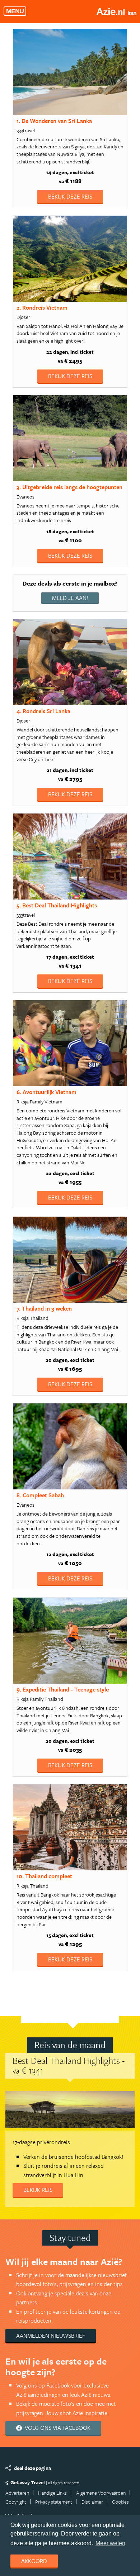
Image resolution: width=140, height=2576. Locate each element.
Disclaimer (92, 2502)
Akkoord (34, 2561)
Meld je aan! (70, 598)
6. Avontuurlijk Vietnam (46, 1092)
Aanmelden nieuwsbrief (51, 2336)
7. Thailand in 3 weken (44, 1308)
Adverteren (17, 2493)
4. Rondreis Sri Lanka (43, 711)
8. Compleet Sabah (40, 1495)
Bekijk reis (38, 2190)
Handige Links (52, 2493)
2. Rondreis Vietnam (42, 307)
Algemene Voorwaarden (101, 2493)
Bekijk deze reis (70, 196)
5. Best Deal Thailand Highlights (57, 905)
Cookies (120, 2502)
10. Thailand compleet (44, 1876)
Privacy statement (54, 2502)
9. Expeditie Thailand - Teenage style (63, 1689)
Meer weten (110, 2543)
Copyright (16, 2502)
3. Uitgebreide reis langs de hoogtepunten (69, 487)
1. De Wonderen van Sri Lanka (54, 121)
